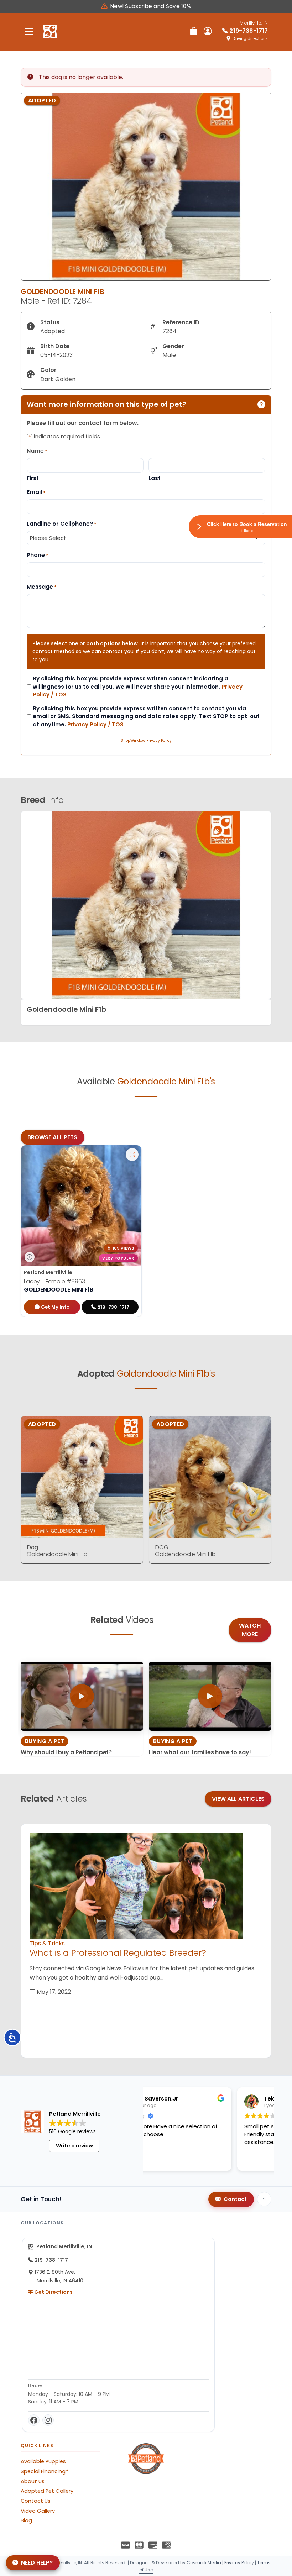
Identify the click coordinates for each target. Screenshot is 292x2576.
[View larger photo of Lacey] (132, 1155)
